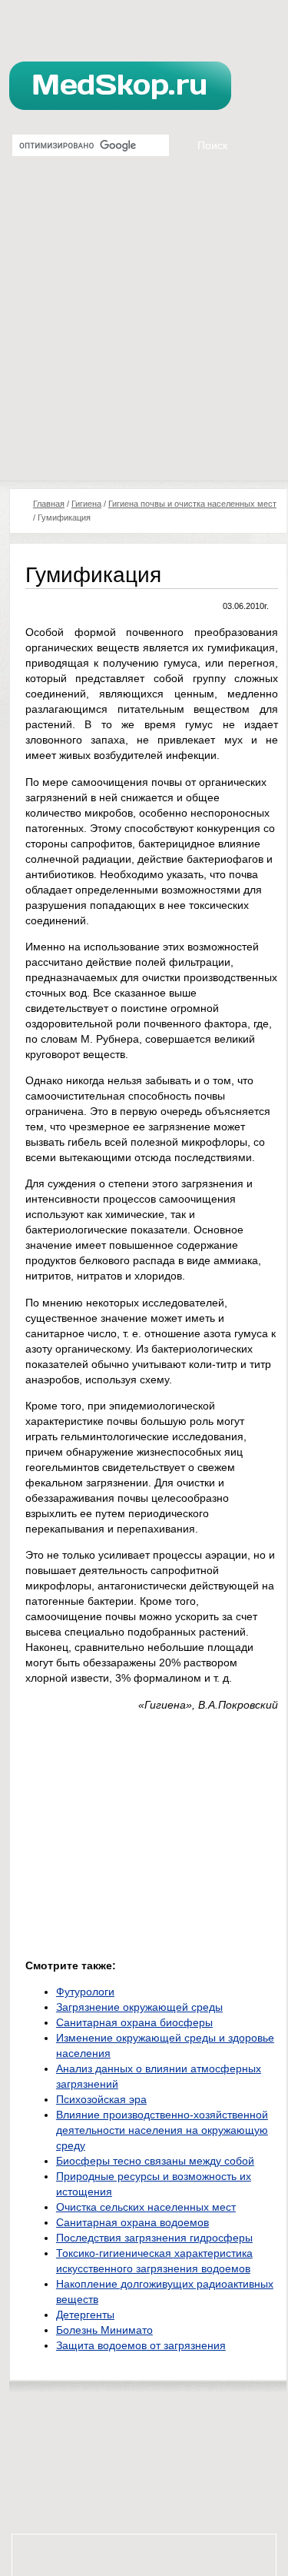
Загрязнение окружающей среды (139, 2007)
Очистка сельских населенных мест (146, 2207)
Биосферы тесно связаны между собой (155, 2161)
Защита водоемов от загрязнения (141, 2345)
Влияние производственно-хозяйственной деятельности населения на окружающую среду (162, 2130)
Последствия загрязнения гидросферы (154, 2238)
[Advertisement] (144, 329)
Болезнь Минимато (104, 2330)
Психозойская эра (101, 2099)
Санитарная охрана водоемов (132, 2222)
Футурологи (85, 1992)
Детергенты (85, 2315)
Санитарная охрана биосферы (134, 2022)
